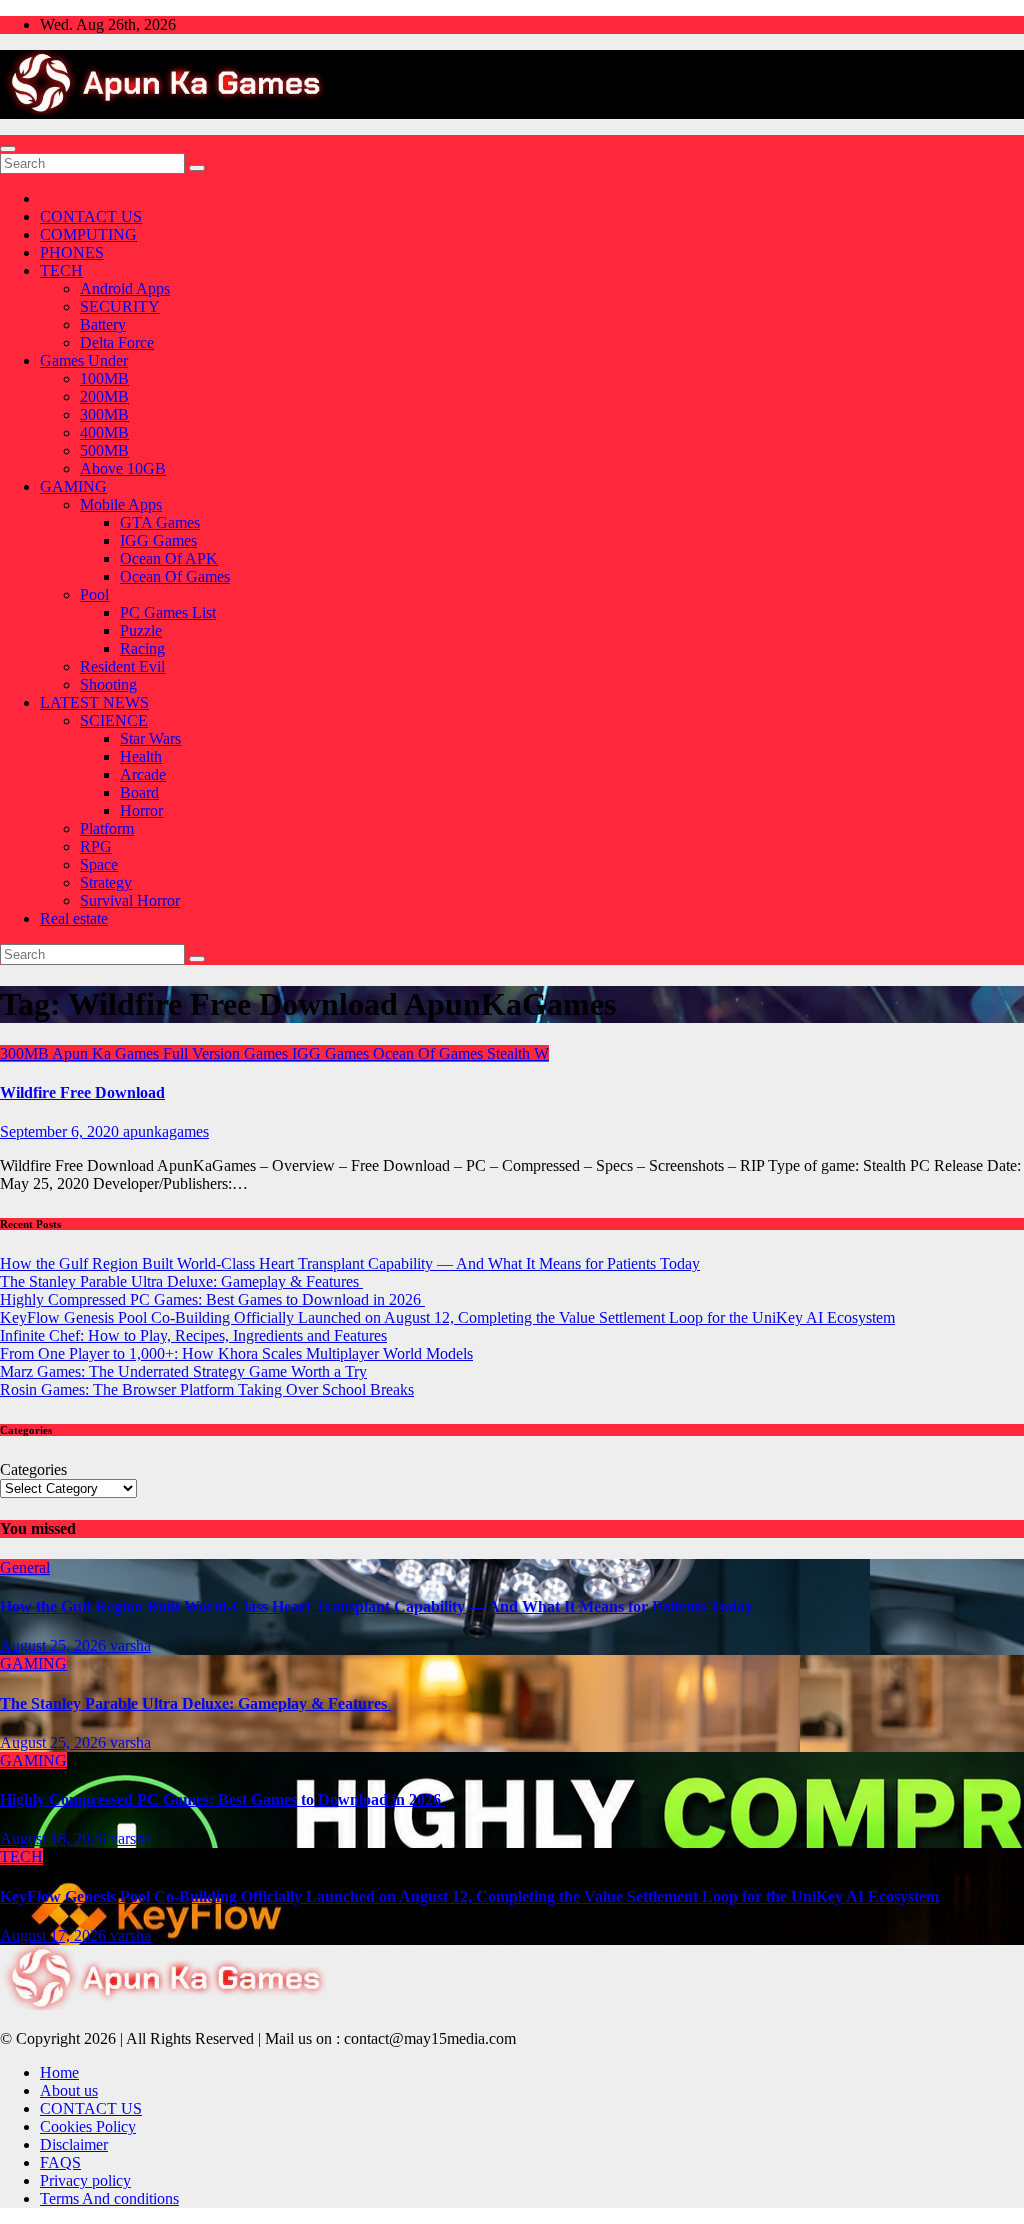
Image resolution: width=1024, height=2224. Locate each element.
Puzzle (141, 630)
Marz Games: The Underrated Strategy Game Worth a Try (183, 1371)
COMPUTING (88, 234)
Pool (94, 594)
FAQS (60, 2162)
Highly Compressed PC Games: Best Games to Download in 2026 (212, 1299)
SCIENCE (114, 720)
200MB (104, 396)
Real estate (74, 918)
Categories (33, 1469)
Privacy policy (85, 2180)
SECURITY (120, 306)
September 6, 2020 (61, 1131)
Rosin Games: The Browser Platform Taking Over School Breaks (207, 1389)
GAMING (73, 486)
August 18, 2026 (55, 1838)
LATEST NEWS (94, 702)
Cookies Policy (88, 2126)
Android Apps (125, 288)
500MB (104, 450)
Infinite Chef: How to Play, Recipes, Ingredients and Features (193, 1335)
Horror (141, 810)
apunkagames (166, 1131)
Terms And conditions (109, 2198)
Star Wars (150, 738)
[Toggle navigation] (8, 149)
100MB (104, 378)
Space (99, 864)
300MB (104, 414)
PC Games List (168, 612)
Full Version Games (227, 1053)
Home (59, 2072)
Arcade (143, 774)
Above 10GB (123, 468)
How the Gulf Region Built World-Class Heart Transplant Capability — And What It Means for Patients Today (350, 1263)
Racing (142, 648)
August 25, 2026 (55, 1645)
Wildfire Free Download (82, 1092)
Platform (107, 828)
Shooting (108, 684)
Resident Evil (122, 666)
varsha (130, 1645)
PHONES (72, 252)
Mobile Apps (121, 504)
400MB (104, 432)
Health (141, 756)
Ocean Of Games (175, 576)
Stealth (510, 1053)
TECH (61, 270)
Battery (103, 324)
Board (139, 792)
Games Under (84, 360)
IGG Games (158, 540)
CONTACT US (91, 216)
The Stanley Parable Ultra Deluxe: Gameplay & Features (181, 1281)
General (25, 1567)
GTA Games (160, 522)
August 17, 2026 (55, 1935)
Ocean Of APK (169, 558)
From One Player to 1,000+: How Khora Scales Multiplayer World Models (236, 1353)
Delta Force (117, 342)
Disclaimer (74, 2144)
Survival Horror (130, 900)
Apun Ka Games (107, 1053)
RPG (96, 846)
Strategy (106, 882)
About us (69, 2090)
